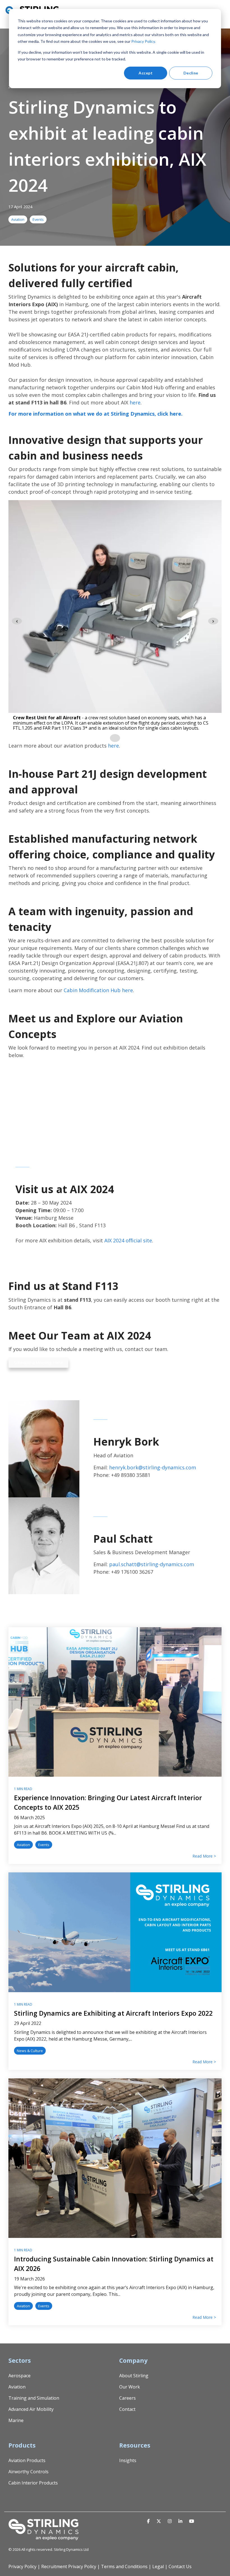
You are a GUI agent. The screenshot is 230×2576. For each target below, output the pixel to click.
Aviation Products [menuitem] (27, 2460)
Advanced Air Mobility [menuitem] (31, 2409)
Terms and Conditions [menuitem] (124, 2566)
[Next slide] (213, 621)
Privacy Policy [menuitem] (22, 2566)
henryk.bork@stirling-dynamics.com (153, 1467)
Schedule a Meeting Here (38, 1362)
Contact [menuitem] (127, 2409)
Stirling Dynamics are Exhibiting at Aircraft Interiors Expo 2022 (113, 2013)
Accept (146, 73)
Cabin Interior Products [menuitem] (33, 2483)
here (135, 402)
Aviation (18, 219)
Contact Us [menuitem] (180, 2566)
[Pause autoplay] (115, 738)
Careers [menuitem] (127, 2398)
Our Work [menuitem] (130, 2387)
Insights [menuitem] (128, 2460)
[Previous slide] (17, 621)
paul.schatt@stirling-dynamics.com (152, 1564)
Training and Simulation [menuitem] (34, 2398)
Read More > (204, 1856)
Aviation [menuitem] (17, 2387)
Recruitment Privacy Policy (69, 2566)
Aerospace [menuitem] (19, 2376)
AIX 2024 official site (128, 1240)
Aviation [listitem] (23, 1845)
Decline (191, 73)
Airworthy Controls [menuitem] (28, 2472)
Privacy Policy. (143, 41)
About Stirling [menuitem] (134, 2376)
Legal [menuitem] (158, 2566)
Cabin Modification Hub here (98, 990)
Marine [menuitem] (16, 2420)
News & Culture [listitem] (30, 2051)
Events (38, 219)
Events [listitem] (44, 1845)
